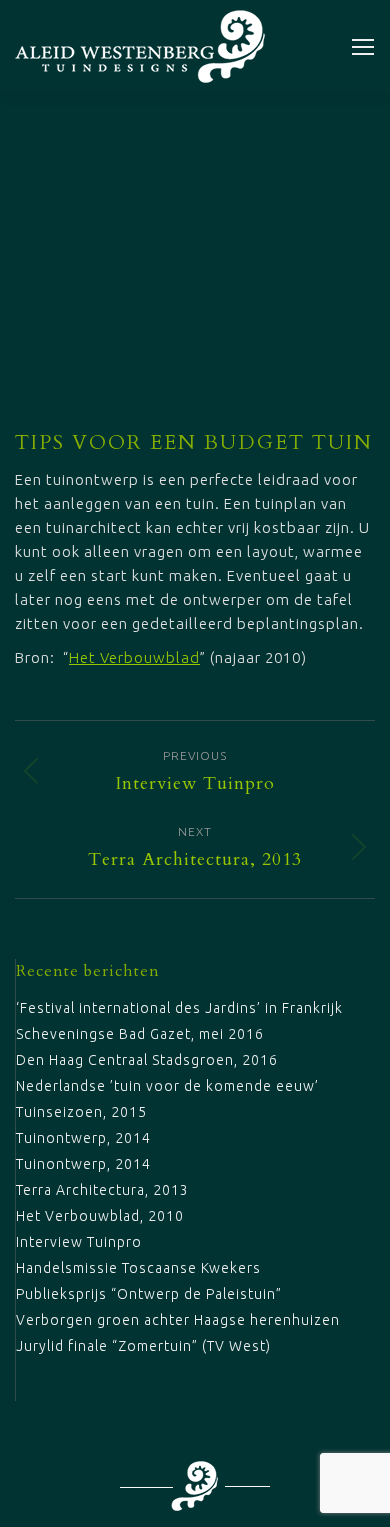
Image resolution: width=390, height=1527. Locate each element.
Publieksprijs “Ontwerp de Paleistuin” (149, 1294)
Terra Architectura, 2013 (102, 1190)
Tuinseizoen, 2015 (81, 1112)
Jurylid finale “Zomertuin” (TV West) (143, 1346)
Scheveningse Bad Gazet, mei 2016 (140, 1034)
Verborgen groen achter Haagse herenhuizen (178, 1320)
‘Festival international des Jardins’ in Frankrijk (179, 1008)
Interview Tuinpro (79, 1242)
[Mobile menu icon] (363, 47)
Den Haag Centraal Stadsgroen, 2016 (147, 1060)
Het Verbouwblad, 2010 (100, 1216)
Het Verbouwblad (134, 657)
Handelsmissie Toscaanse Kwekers (138, 1268)
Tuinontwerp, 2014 (83, 1138)
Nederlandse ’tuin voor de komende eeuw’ (167, 1086)
